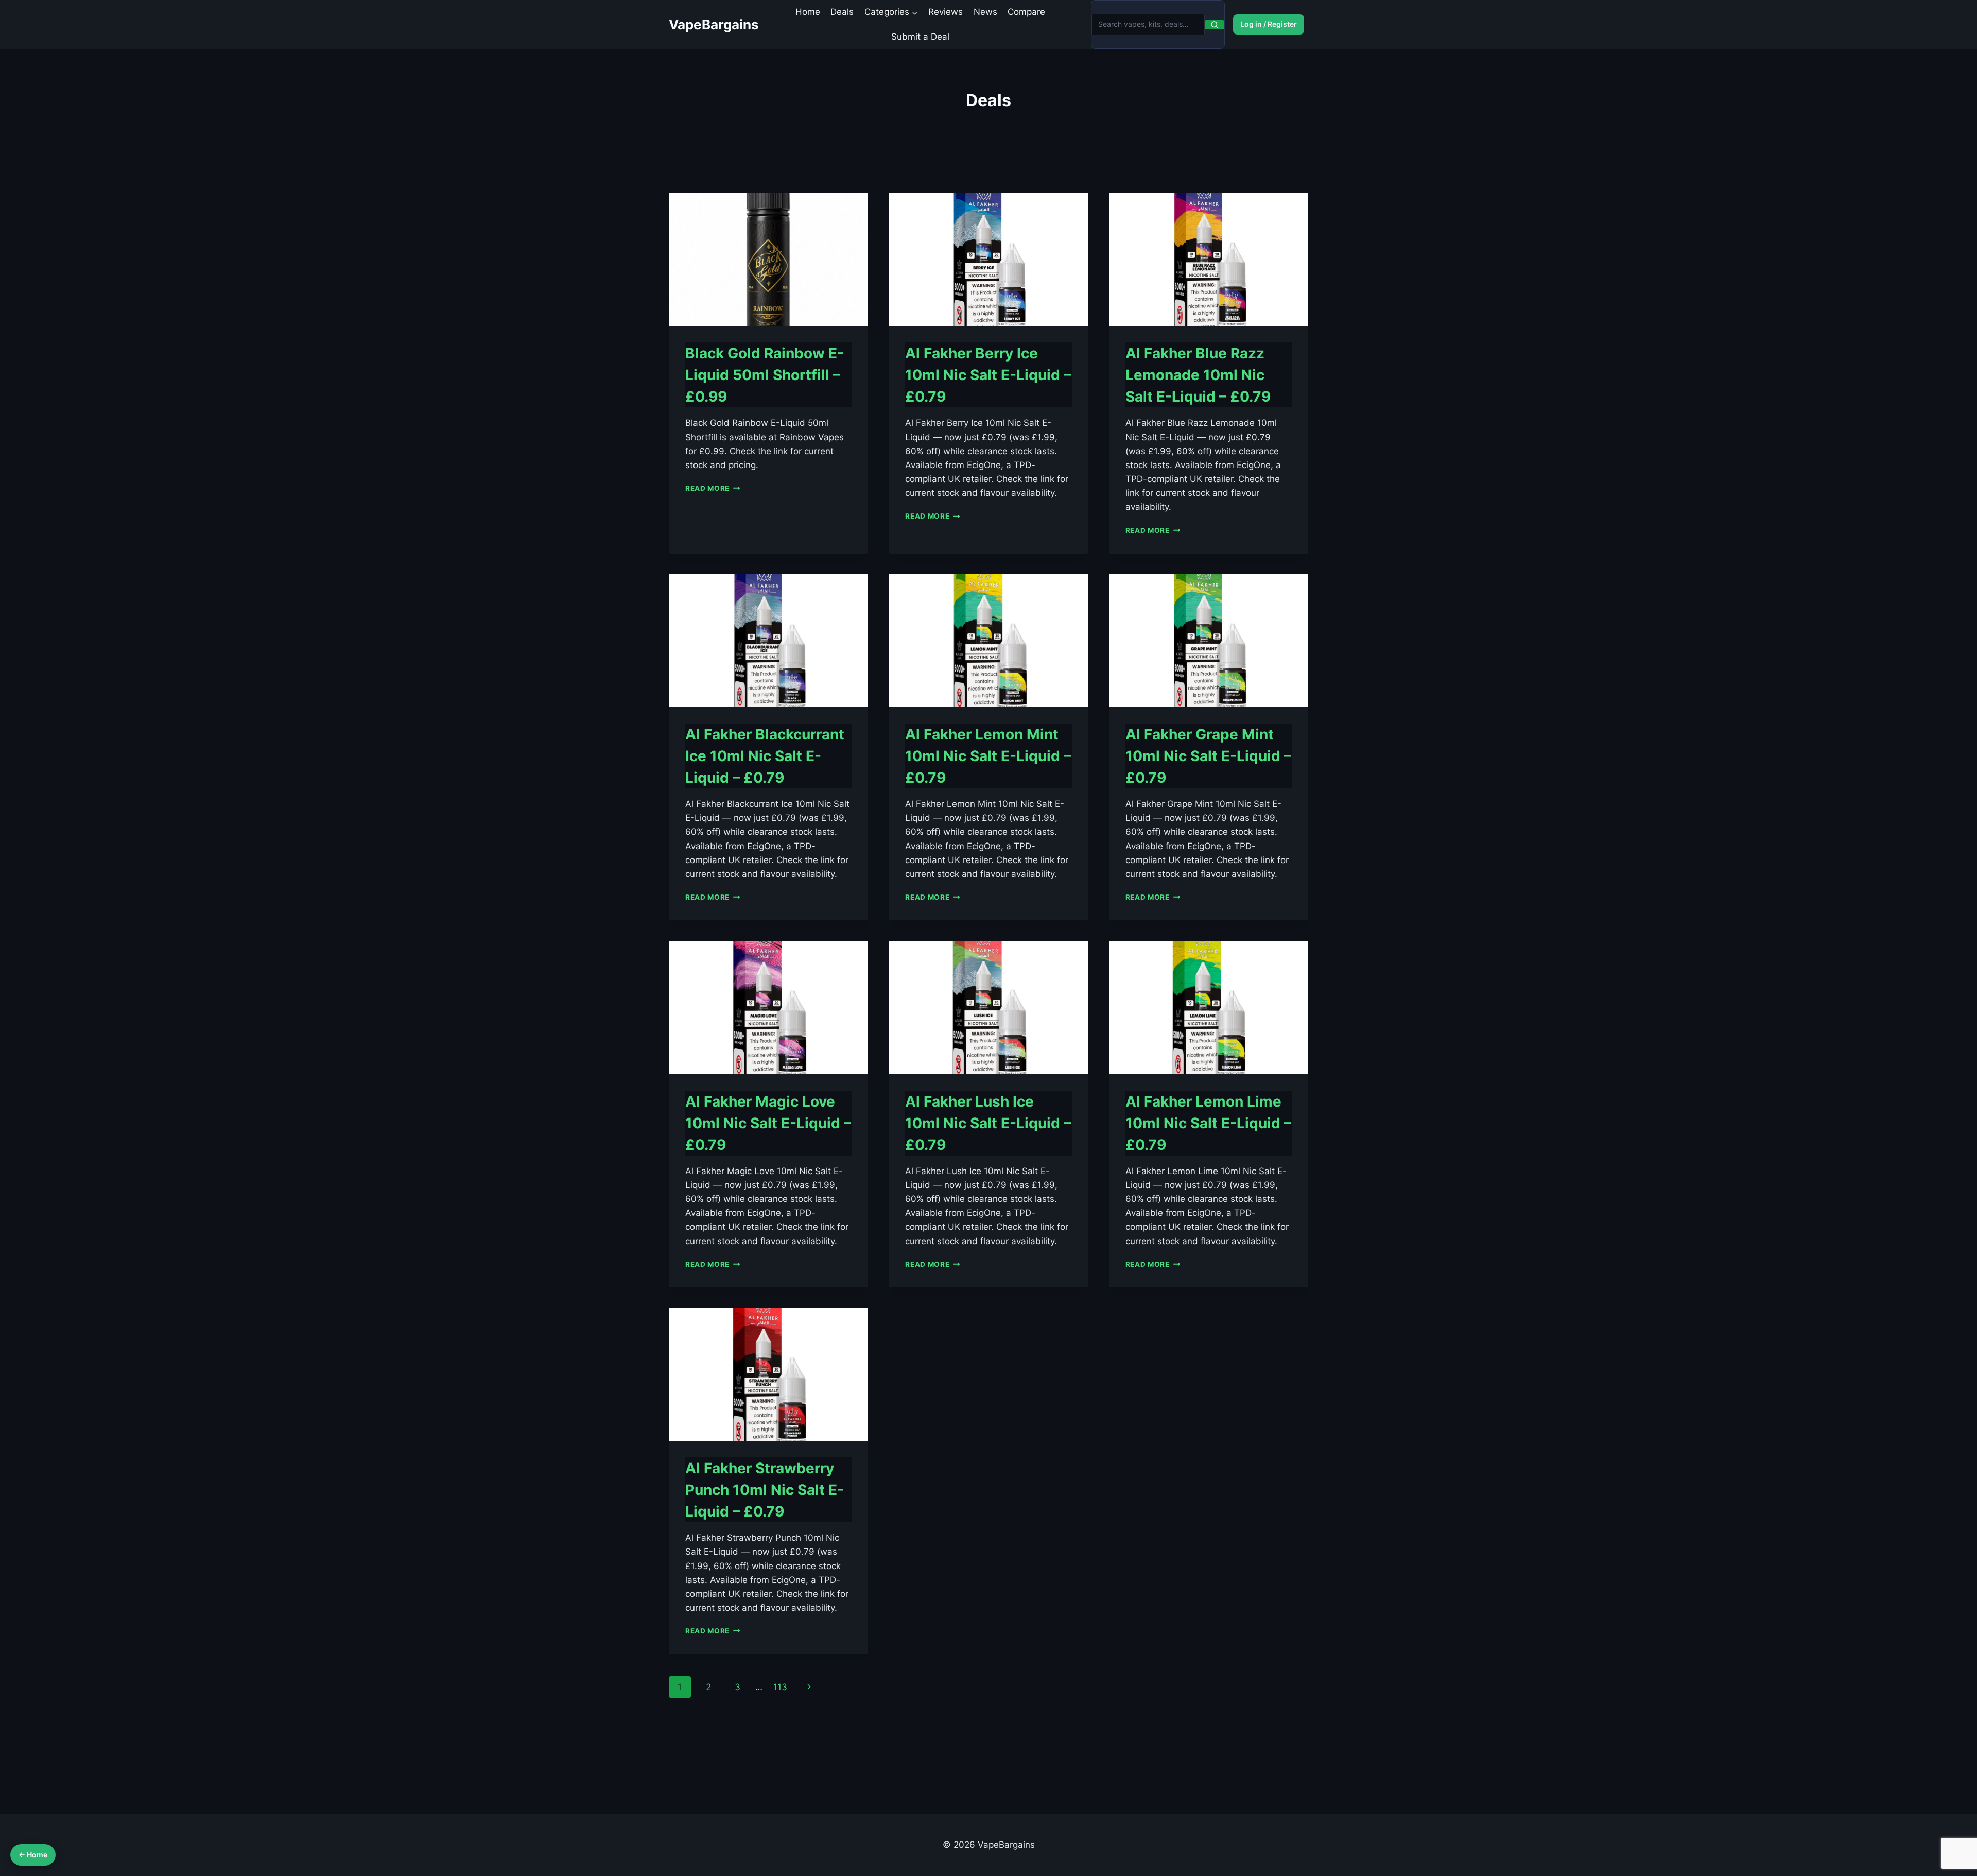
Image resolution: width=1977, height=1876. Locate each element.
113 (780, 1687)
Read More (713, 488)
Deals (842, 12)
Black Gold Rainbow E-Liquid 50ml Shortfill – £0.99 (765, 375)
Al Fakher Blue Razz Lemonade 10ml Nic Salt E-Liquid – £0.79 (1198, 375)
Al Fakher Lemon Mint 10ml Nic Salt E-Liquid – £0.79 (988, 756)
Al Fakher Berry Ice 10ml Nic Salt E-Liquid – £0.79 (988, 375)
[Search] (1215, 25)
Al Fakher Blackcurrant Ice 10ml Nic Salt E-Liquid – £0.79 (765, 756)
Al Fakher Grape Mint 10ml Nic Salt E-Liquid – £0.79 (1208, 756)
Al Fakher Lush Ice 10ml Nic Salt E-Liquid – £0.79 (988, 1123)
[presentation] (768, 260)
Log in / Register (1269, 24)
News (985, 12)
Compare (1026, 12)
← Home (33, 1855)
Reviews (946, 12)
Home (808, 12)
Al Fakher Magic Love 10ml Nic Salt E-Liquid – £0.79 (768, 1123)
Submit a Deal (920, 37)
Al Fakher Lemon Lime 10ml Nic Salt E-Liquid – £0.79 (1208, 1123)
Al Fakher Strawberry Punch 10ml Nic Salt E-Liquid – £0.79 (765, 1490)
